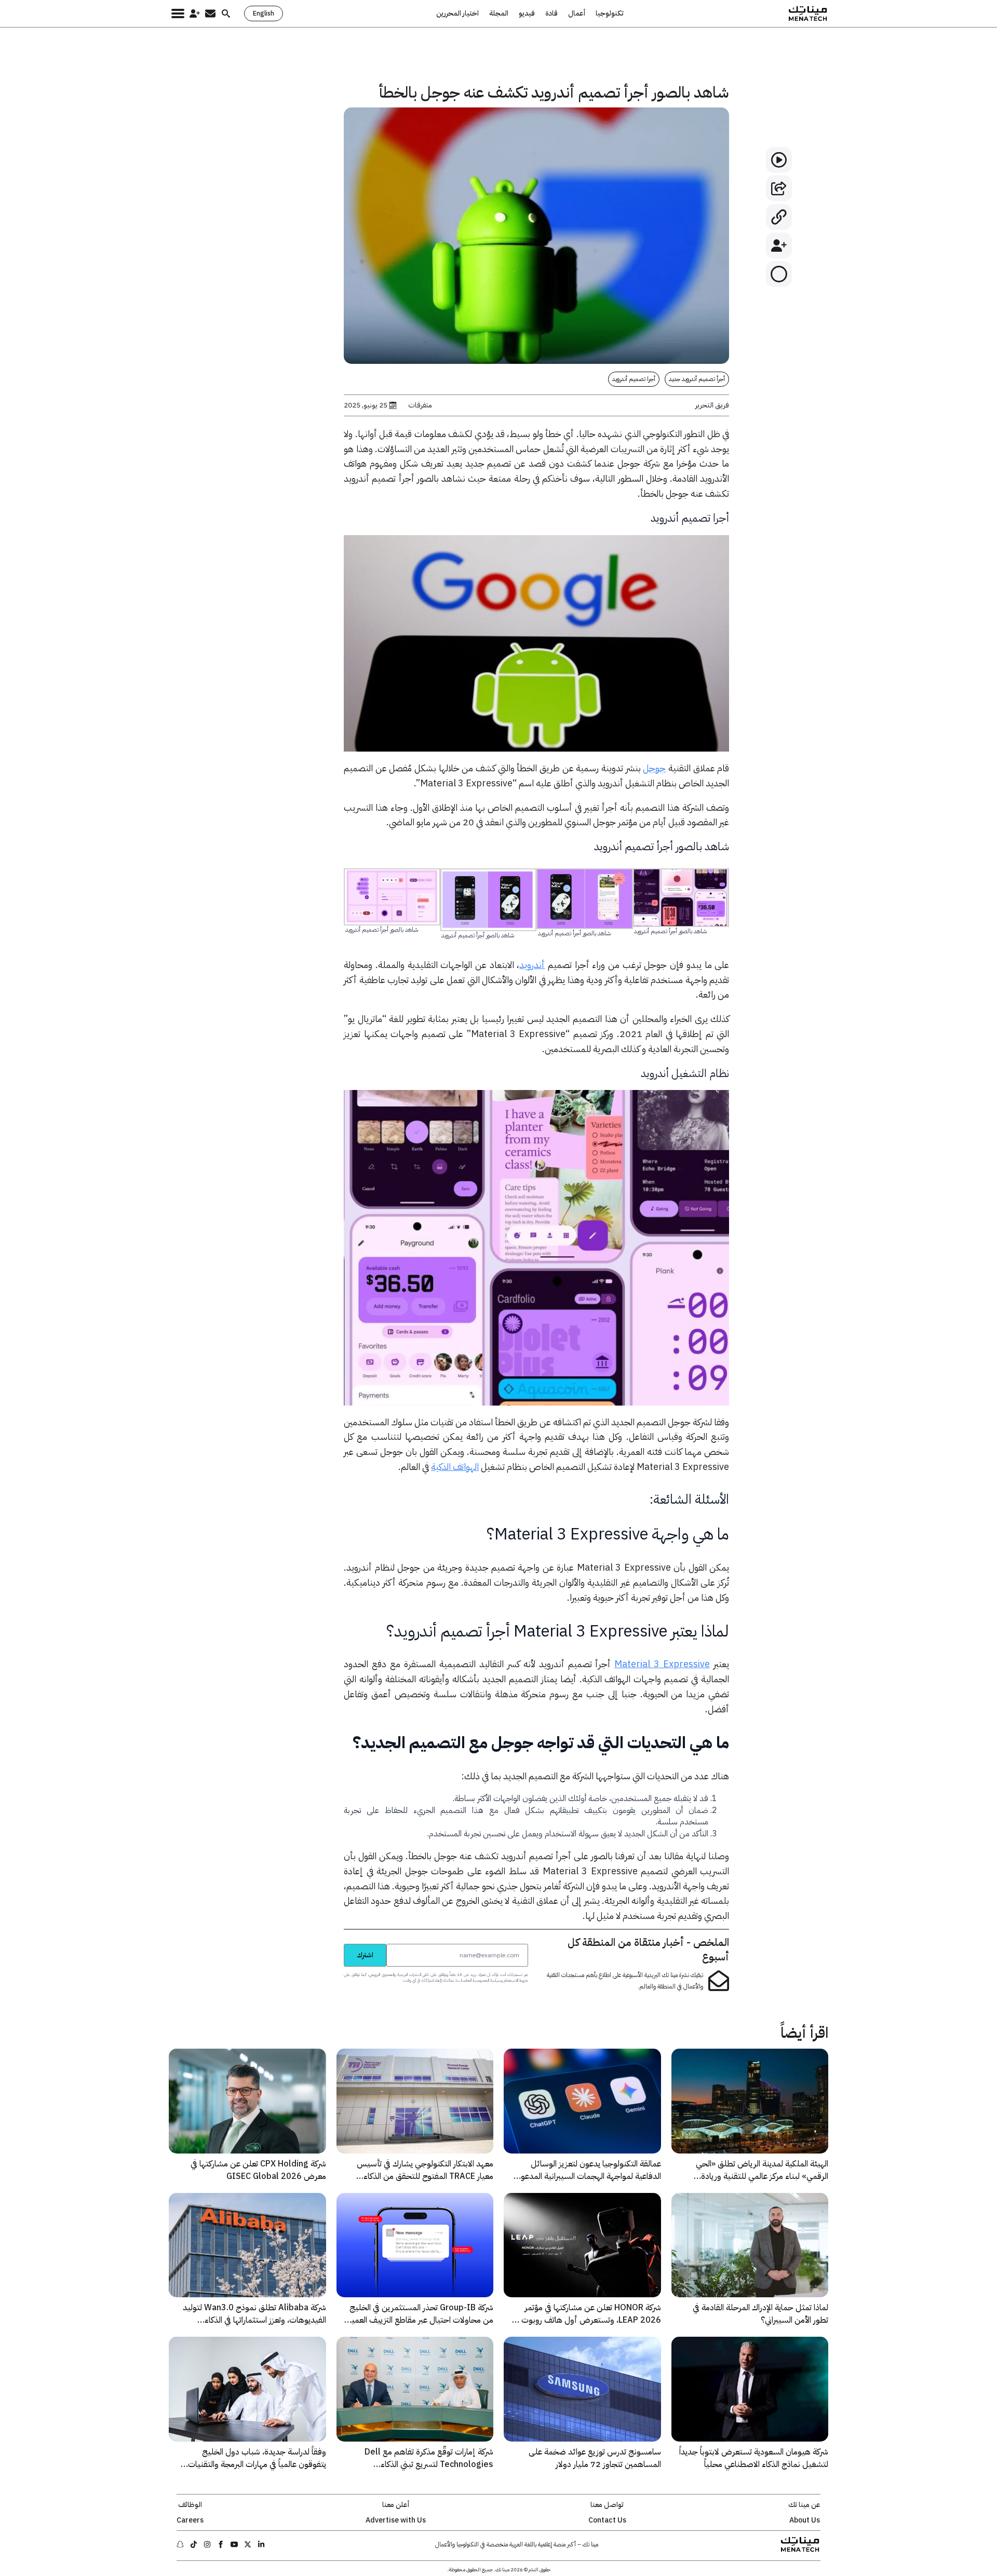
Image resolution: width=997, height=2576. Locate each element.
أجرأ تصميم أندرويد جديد (697, 379)
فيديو (527, 13)
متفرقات (420, 405)
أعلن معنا (396, 2505)
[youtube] (234, 2544)
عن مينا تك (804, 2505)
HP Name (332, 1943)
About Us (805, 2520)
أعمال (577, 13)
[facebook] (221, 2544)
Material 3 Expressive (662, 1664)
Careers (190, 2520)
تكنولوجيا (610, 13)
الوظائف (190, 2505)
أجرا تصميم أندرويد (634, 379)
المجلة (499, 13)
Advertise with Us (396, 2520)
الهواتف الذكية (455, 1467)
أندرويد (532, 965)
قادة (551, 13)
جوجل (654, 768)
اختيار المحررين (457, 13)
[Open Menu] (178, 13)
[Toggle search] (226, 13)
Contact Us (607, 2520)
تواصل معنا (607, 2505)
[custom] (261, 2544)
